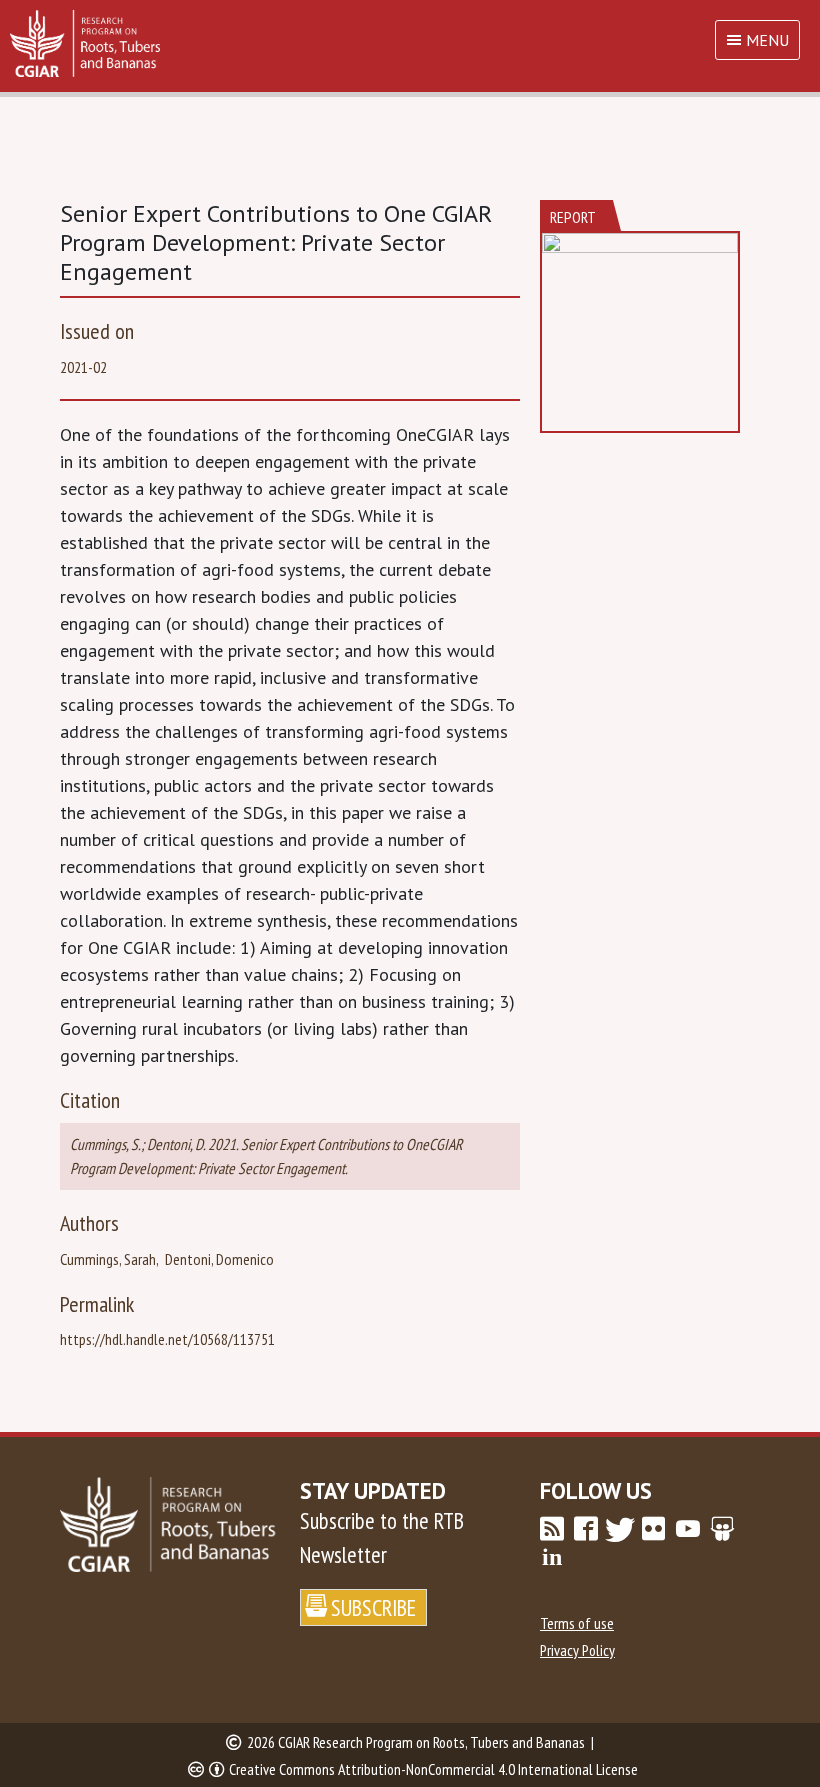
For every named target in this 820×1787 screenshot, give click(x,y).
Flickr (654, 1529)
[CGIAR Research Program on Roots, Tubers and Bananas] (410, 43)
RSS (552, 1529)
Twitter (620, 1529)
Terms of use (577, 1623)
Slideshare (722, 1529)
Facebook (586, 1529)
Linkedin (552, 1557)
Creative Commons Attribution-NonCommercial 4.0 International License (433, 1769)
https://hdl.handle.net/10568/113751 (167, 1339)
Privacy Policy (577, 1650)
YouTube (688, 1529)
